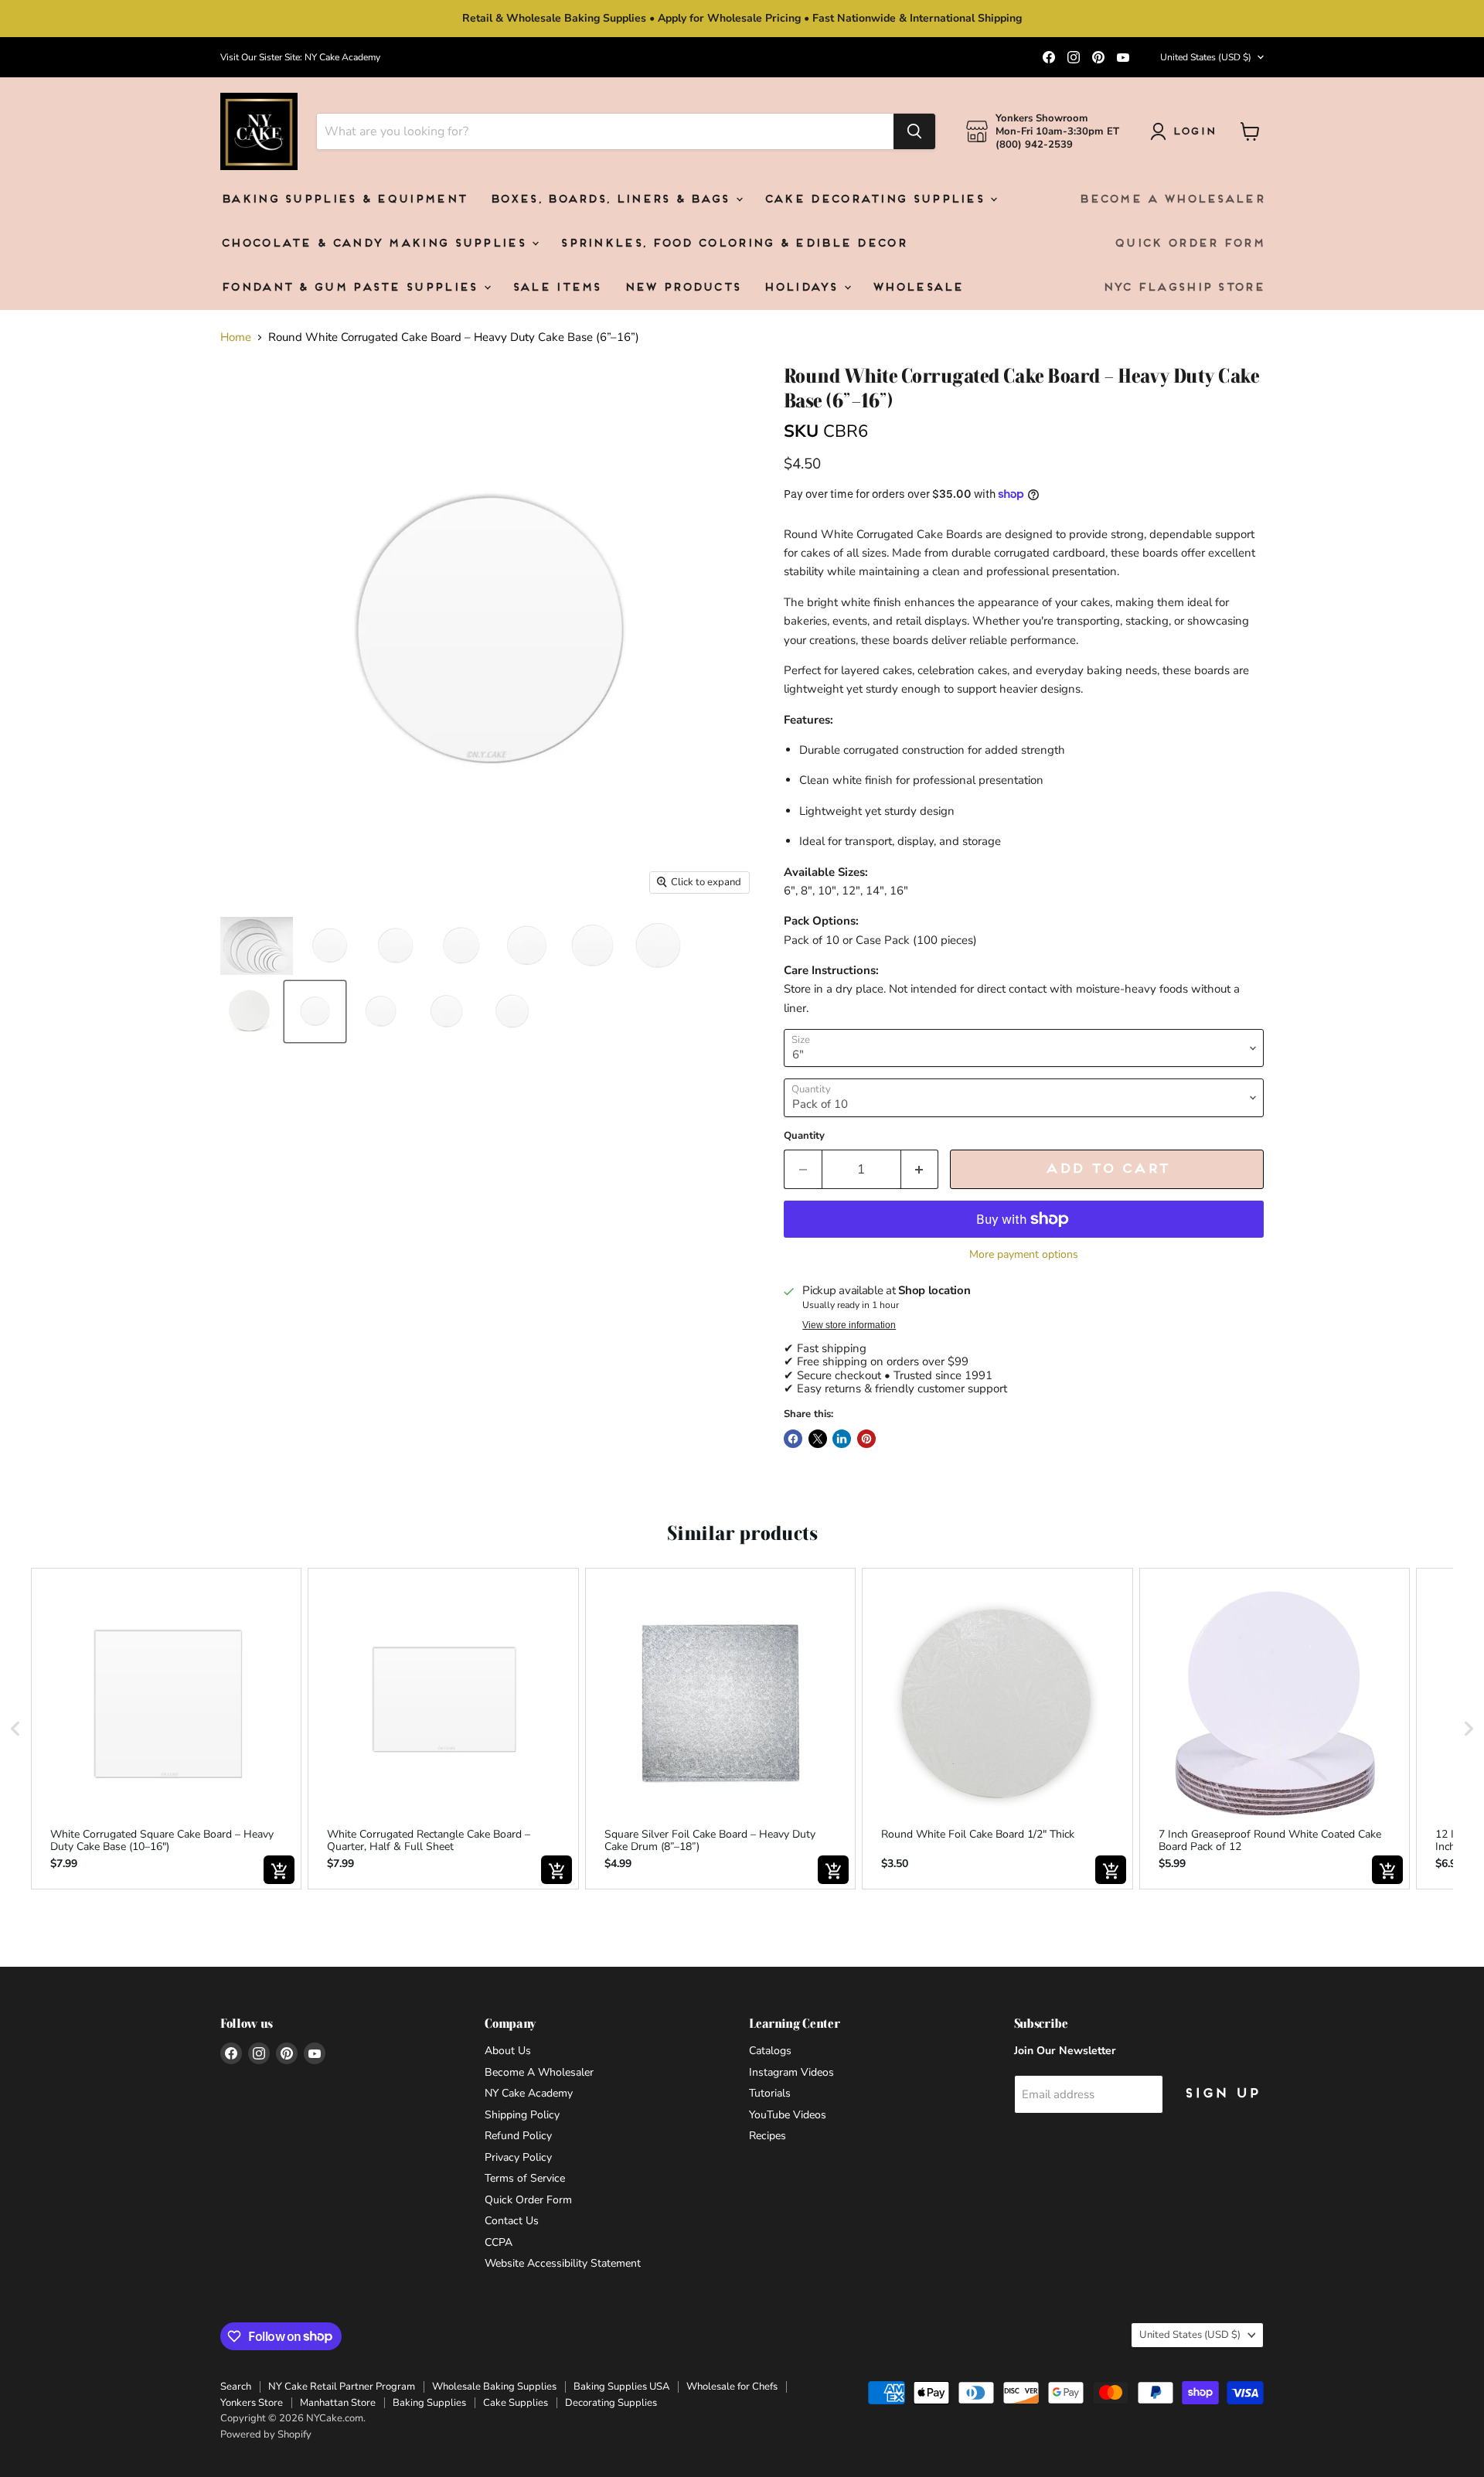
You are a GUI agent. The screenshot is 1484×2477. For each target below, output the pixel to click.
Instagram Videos (791, 2072)
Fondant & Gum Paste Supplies (351, 288)
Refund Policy (518, 2136)
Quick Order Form (1189, 244)
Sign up (1221, 2094)
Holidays (803, 288)
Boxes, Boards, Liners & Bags (612, 200)
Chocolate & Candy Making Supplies (375, 244)
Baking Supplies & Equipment (343, 200)
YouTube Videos (788, 2115)
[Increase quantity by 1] (920, 1169)
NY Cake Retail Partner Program (342, 2387)
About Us (508, 2051)
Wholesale (917, 288)
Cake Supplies (516, 2403)
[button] (15, 1729)
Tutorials (770, 2093)
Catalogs (770, 2051)
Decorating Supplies (611, 2403)
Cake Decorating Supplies (876, 200)
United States (1206, 57)
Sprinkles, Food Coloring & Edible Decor (733, 244)
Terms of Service (525, 2178)
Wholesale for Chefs (732, 2387)
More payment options (1024, 1255)
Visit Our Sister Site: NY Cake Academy (300, 57)
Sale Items (556, 288)
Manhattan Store (338, 2403)
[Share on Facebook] (793, 1439)
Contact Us (512, 2221)
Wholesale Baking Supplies (494, 2387)
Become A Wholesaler (1171, 200)
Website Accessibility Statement (563, 2263)
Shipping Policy (522, 2115)
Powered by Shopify (266, 2434)
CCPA (499, 2242)
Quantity (804, 1136)
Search (236, 2387)
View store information (849, 1325)
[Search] (914, 131)
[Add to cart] (279, 1870)
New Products (682, 288)
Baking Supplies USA (621, 2387)
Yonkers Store (252, 2403)
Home (236, 337)
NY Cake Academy (529, 2093)
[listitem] (166, 1729)
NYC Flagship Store (1183, 288)
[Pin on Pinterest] (866, 1439)
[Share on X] (818, 1439)
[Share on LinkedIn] (842, 1439)
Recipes (768, 2136)
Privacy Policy (518, 2157)
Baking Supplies (429, 2403)
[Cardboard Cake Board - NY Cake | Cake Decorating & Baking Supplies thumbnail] (330, 946)
